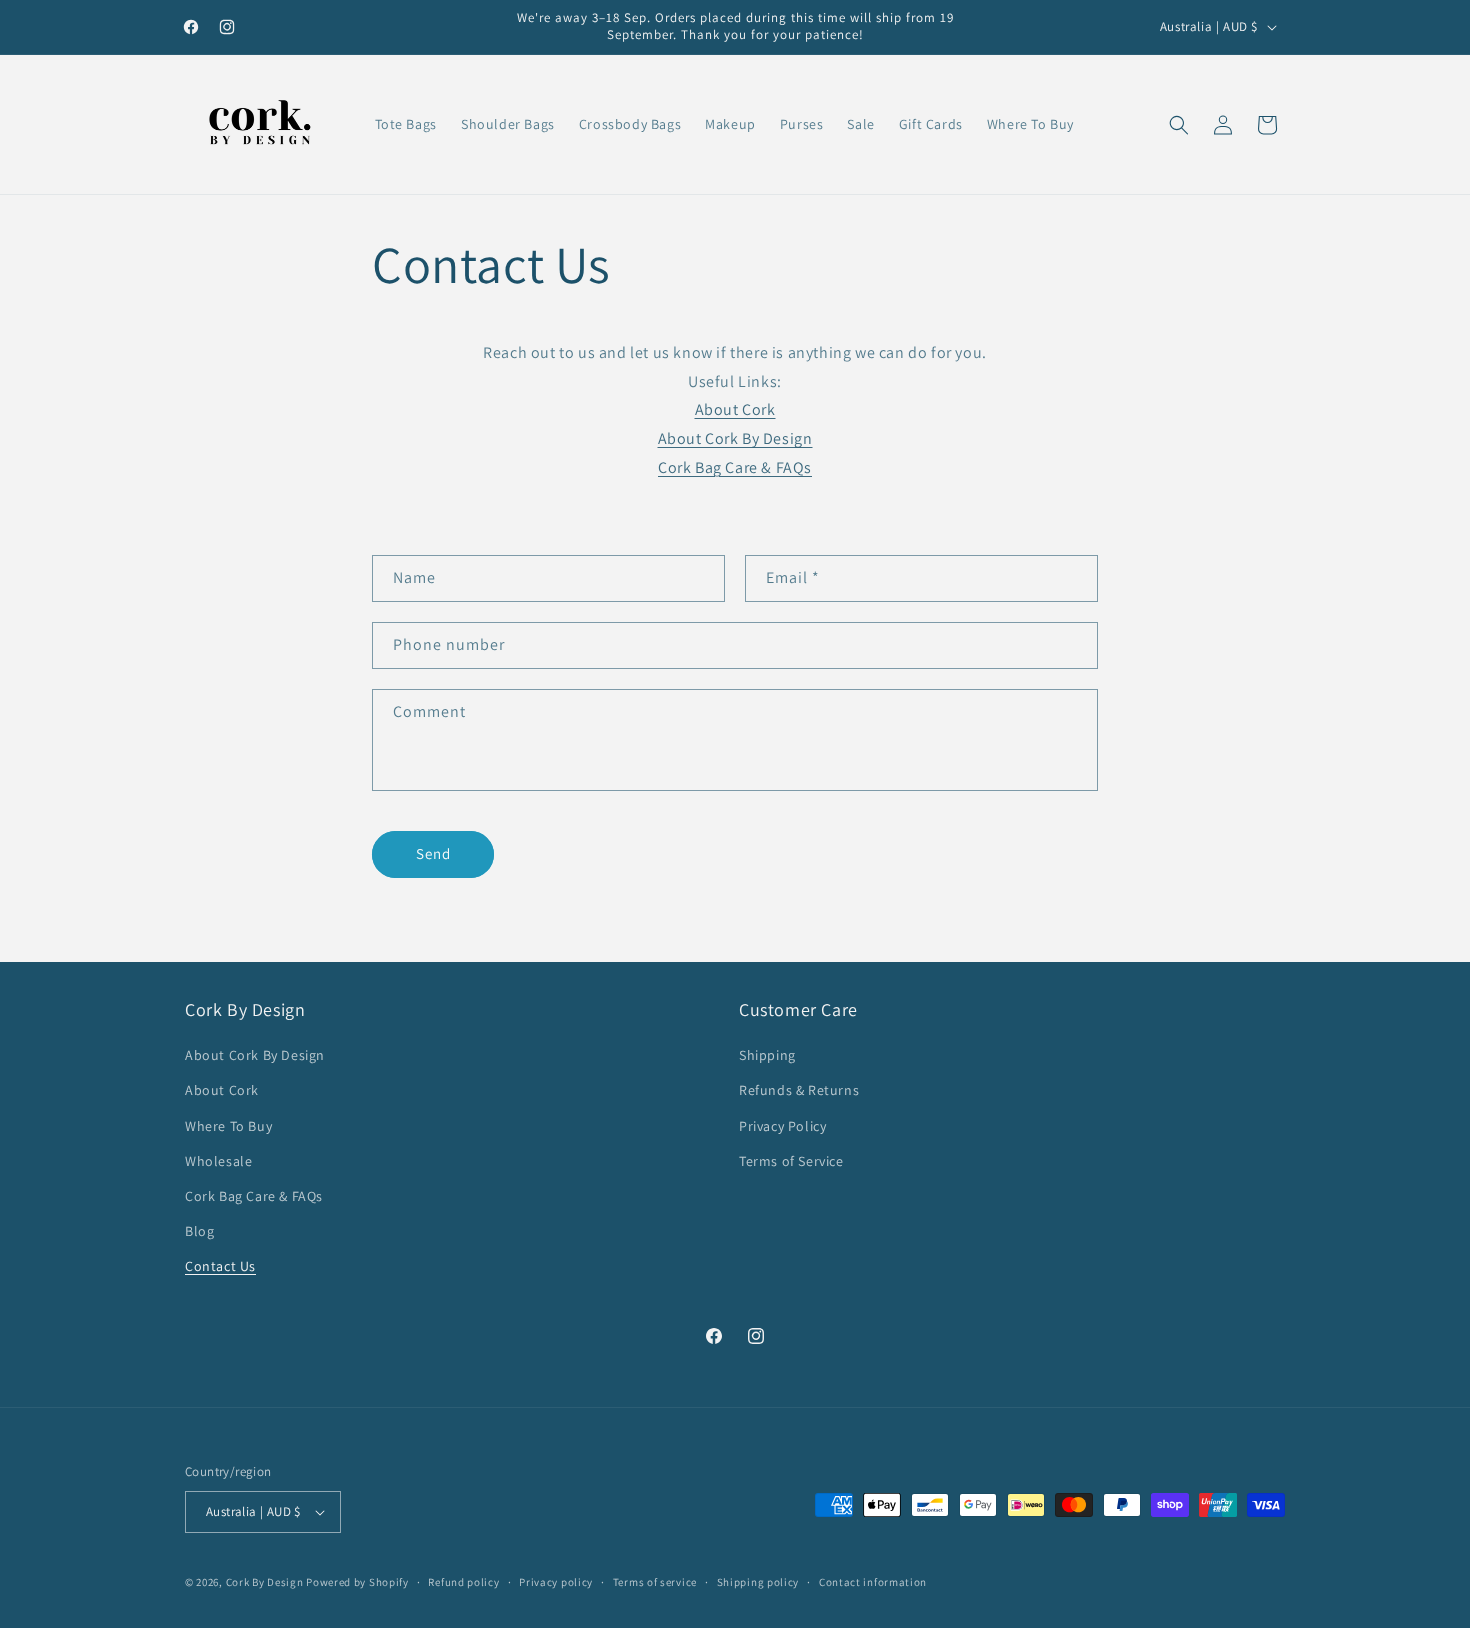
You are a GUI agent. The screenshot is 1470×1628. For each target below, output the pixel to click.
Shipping (767, 1055)
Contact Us (220, 1266)
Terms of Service (791, 1161)
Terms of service (655, 1582)
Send (433, 853)
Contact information (873, 1582)
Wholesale (218, 1161)
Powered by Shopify (357, 1582)
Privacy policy (556, 1582)
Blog (199, 1231)
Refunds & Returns (799, 1090)
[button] (1179, 125)
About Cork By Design (255, 1055)
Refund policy (463, 1582)
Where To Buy (228, 1126)
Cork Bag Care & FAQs (735, 467)
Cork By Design (265, 1582)
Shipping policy (758, 1582)
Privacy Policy (782, 1126)
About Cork (735, 409)
